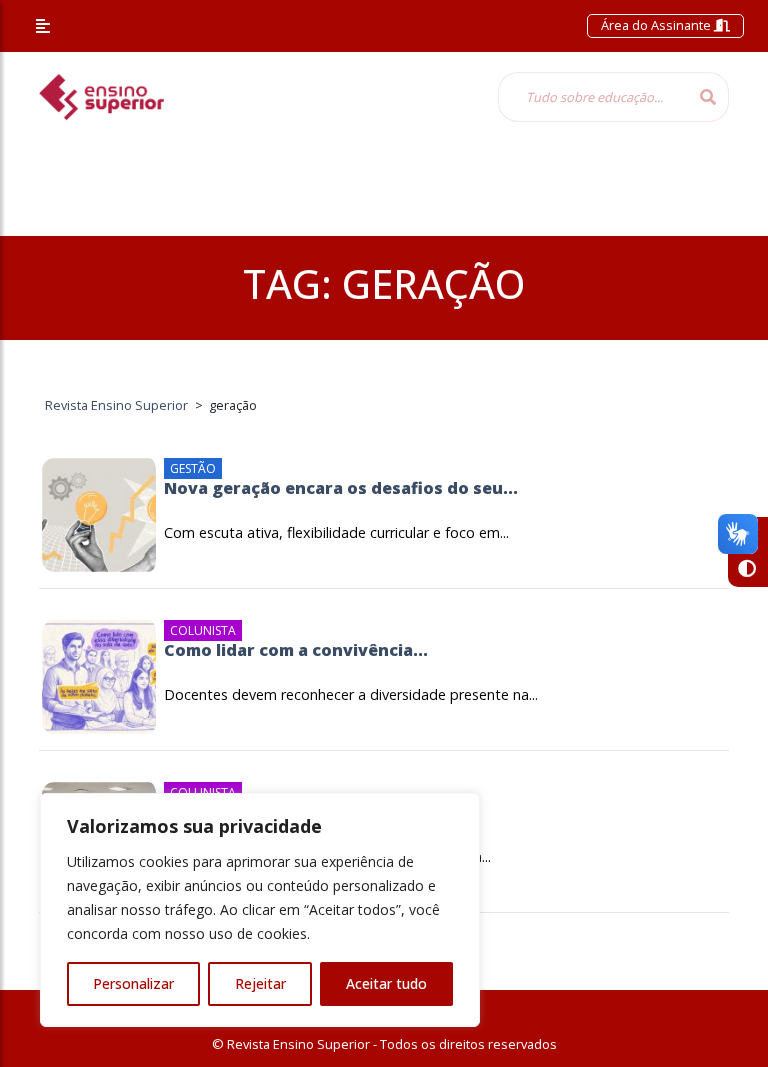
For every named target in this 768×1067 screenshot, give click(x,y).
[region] (260, 910)
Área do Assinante (657, 25)
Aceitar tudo (386, 983)
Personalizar (133, 983)
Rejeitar (260, 983)
